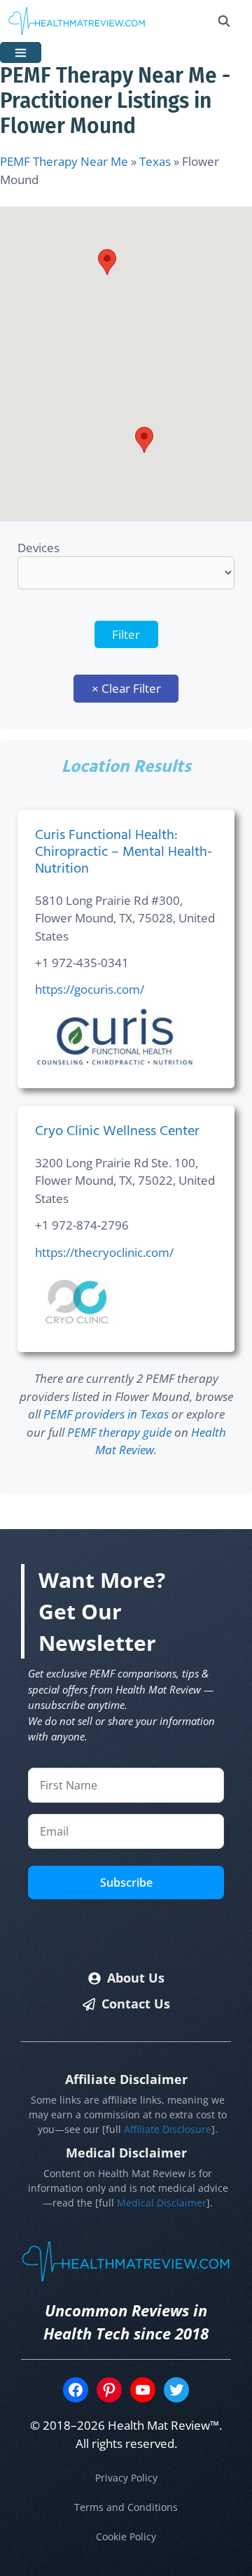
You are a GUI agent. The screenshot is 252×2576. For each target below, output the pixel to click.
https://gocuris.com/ (90, 989)
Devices (38, 548)
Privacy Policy (126, 2478)
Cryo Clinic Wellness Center (117, 1132)
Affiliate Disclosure (168, 2129)
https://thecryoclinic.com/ (104, 1252)
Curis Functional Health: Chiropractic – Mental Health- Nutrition (124, 852)
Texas (155, 161)
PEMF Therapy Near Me (64, 161)
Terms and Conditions (126, 2507)
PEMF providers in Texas (106, 1414)
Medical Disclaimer (162, 2203)
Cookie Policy (126, 2536)
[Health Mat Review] (77, 21)
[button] (107, 262)
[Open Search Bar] (224, 21)
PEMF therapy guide (119, 1432)
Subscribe (126, 1882)
